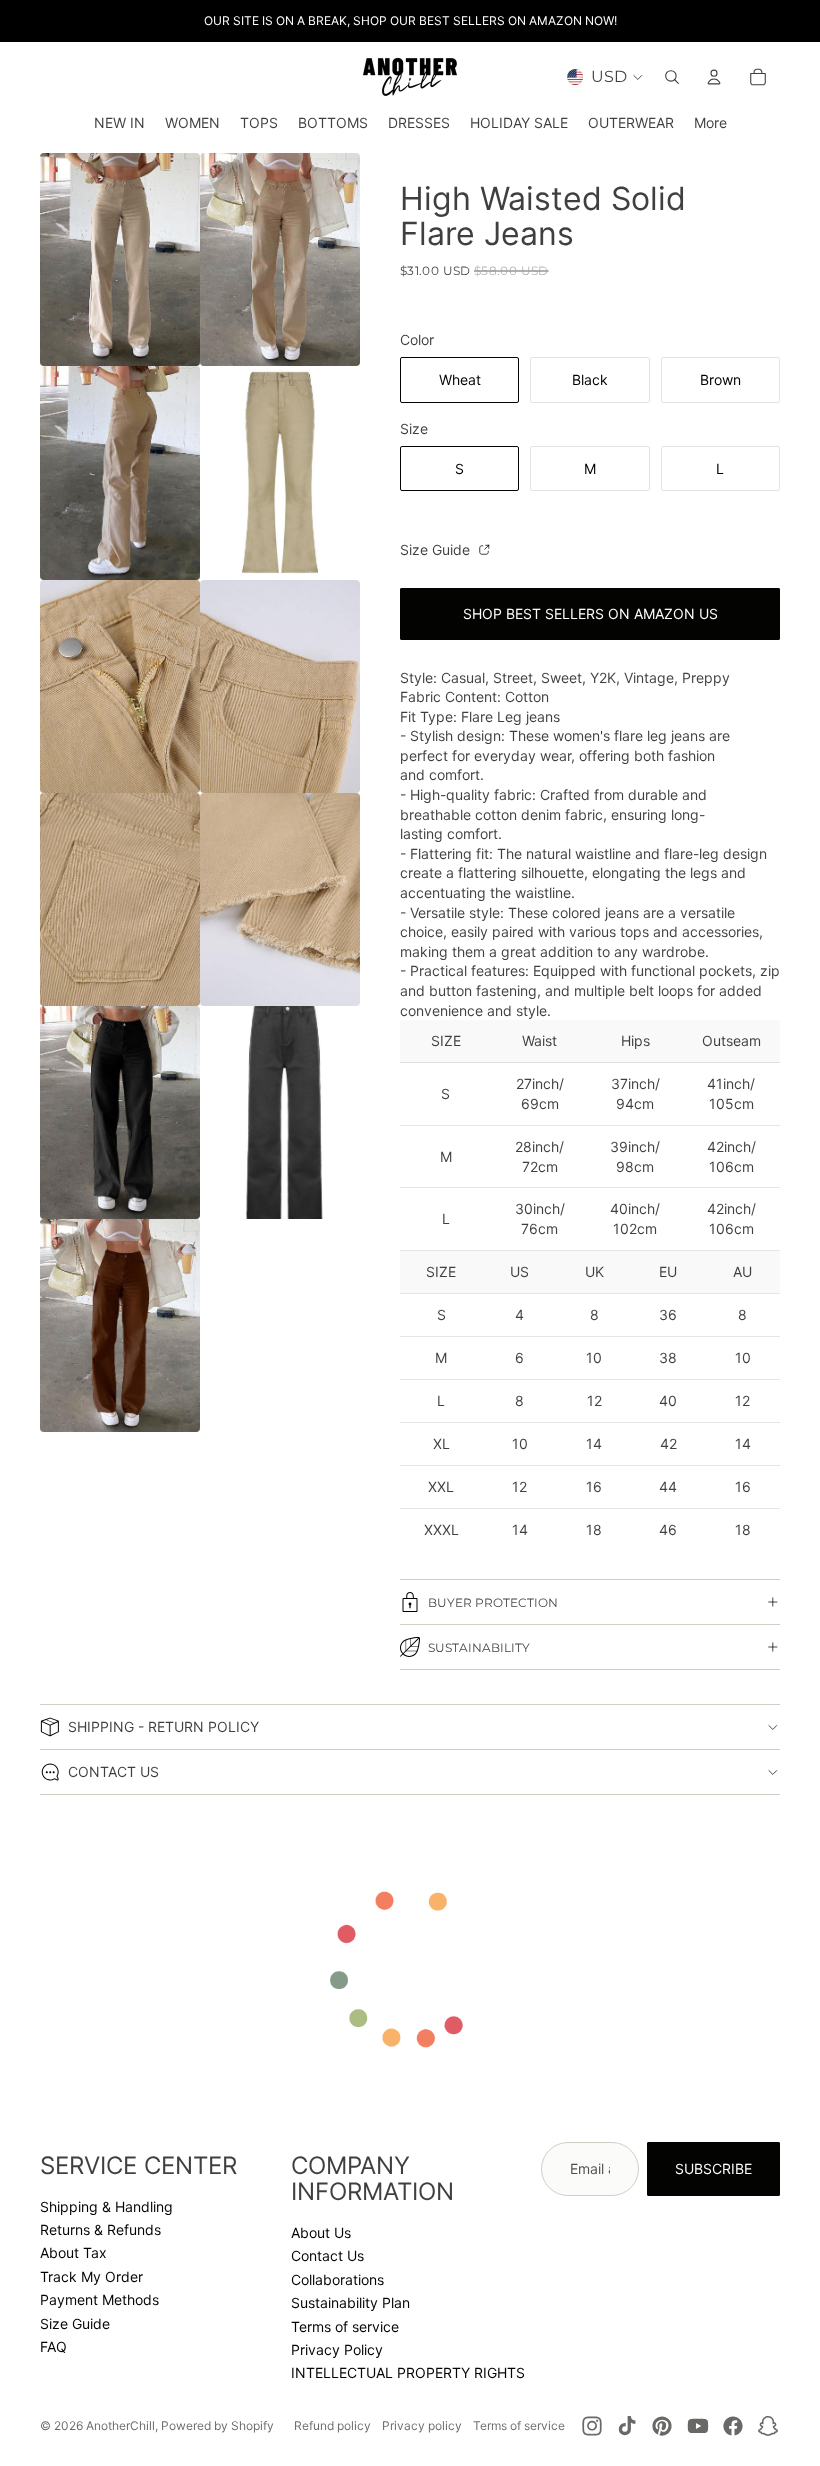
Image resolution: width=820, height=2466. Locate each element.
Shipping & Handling (106, 2206)
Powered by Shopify (217, 2425)
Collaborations (337, 2279)
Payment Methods (99, 2299)
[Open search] (672, 77)
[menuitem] (710, 123)
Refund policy (332, 2425)
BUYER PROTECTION (493, 1602)
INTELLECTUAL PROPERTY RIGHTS (408, 2372)
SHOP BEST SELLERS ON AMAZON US (590, 613)
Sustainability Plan (350, 2302)
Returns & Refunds (100, 2229)
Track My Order (91, 2276)
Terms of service (345, 2326)
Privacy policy (422, 2425)
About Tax (73, 2252)
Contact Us (327, 2255)
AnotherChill (120, 2425)
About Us (321, 2232)
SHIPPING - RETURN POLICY (163, 1726)
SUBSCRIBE (713, 2168)
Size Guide (437, 549)
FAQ (53, 2346)
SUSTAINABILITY (479, 1647)
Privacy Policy (337, 2349)
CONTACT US (113, 1771)
